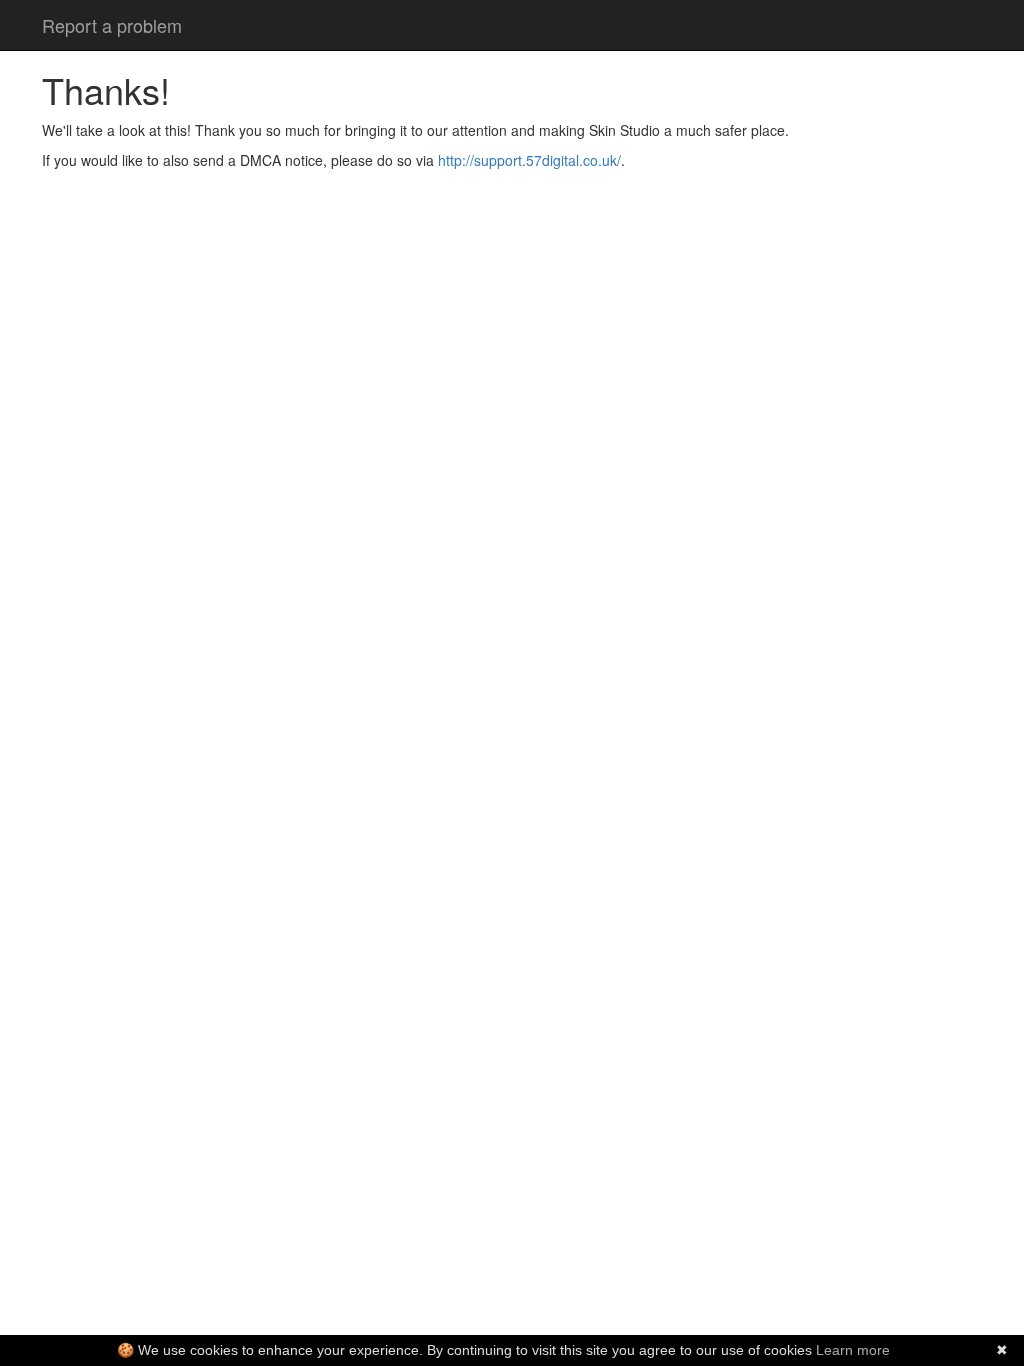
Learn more (853, 1350)
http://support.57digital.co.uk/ (529, 160)
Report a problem (112, 25)
